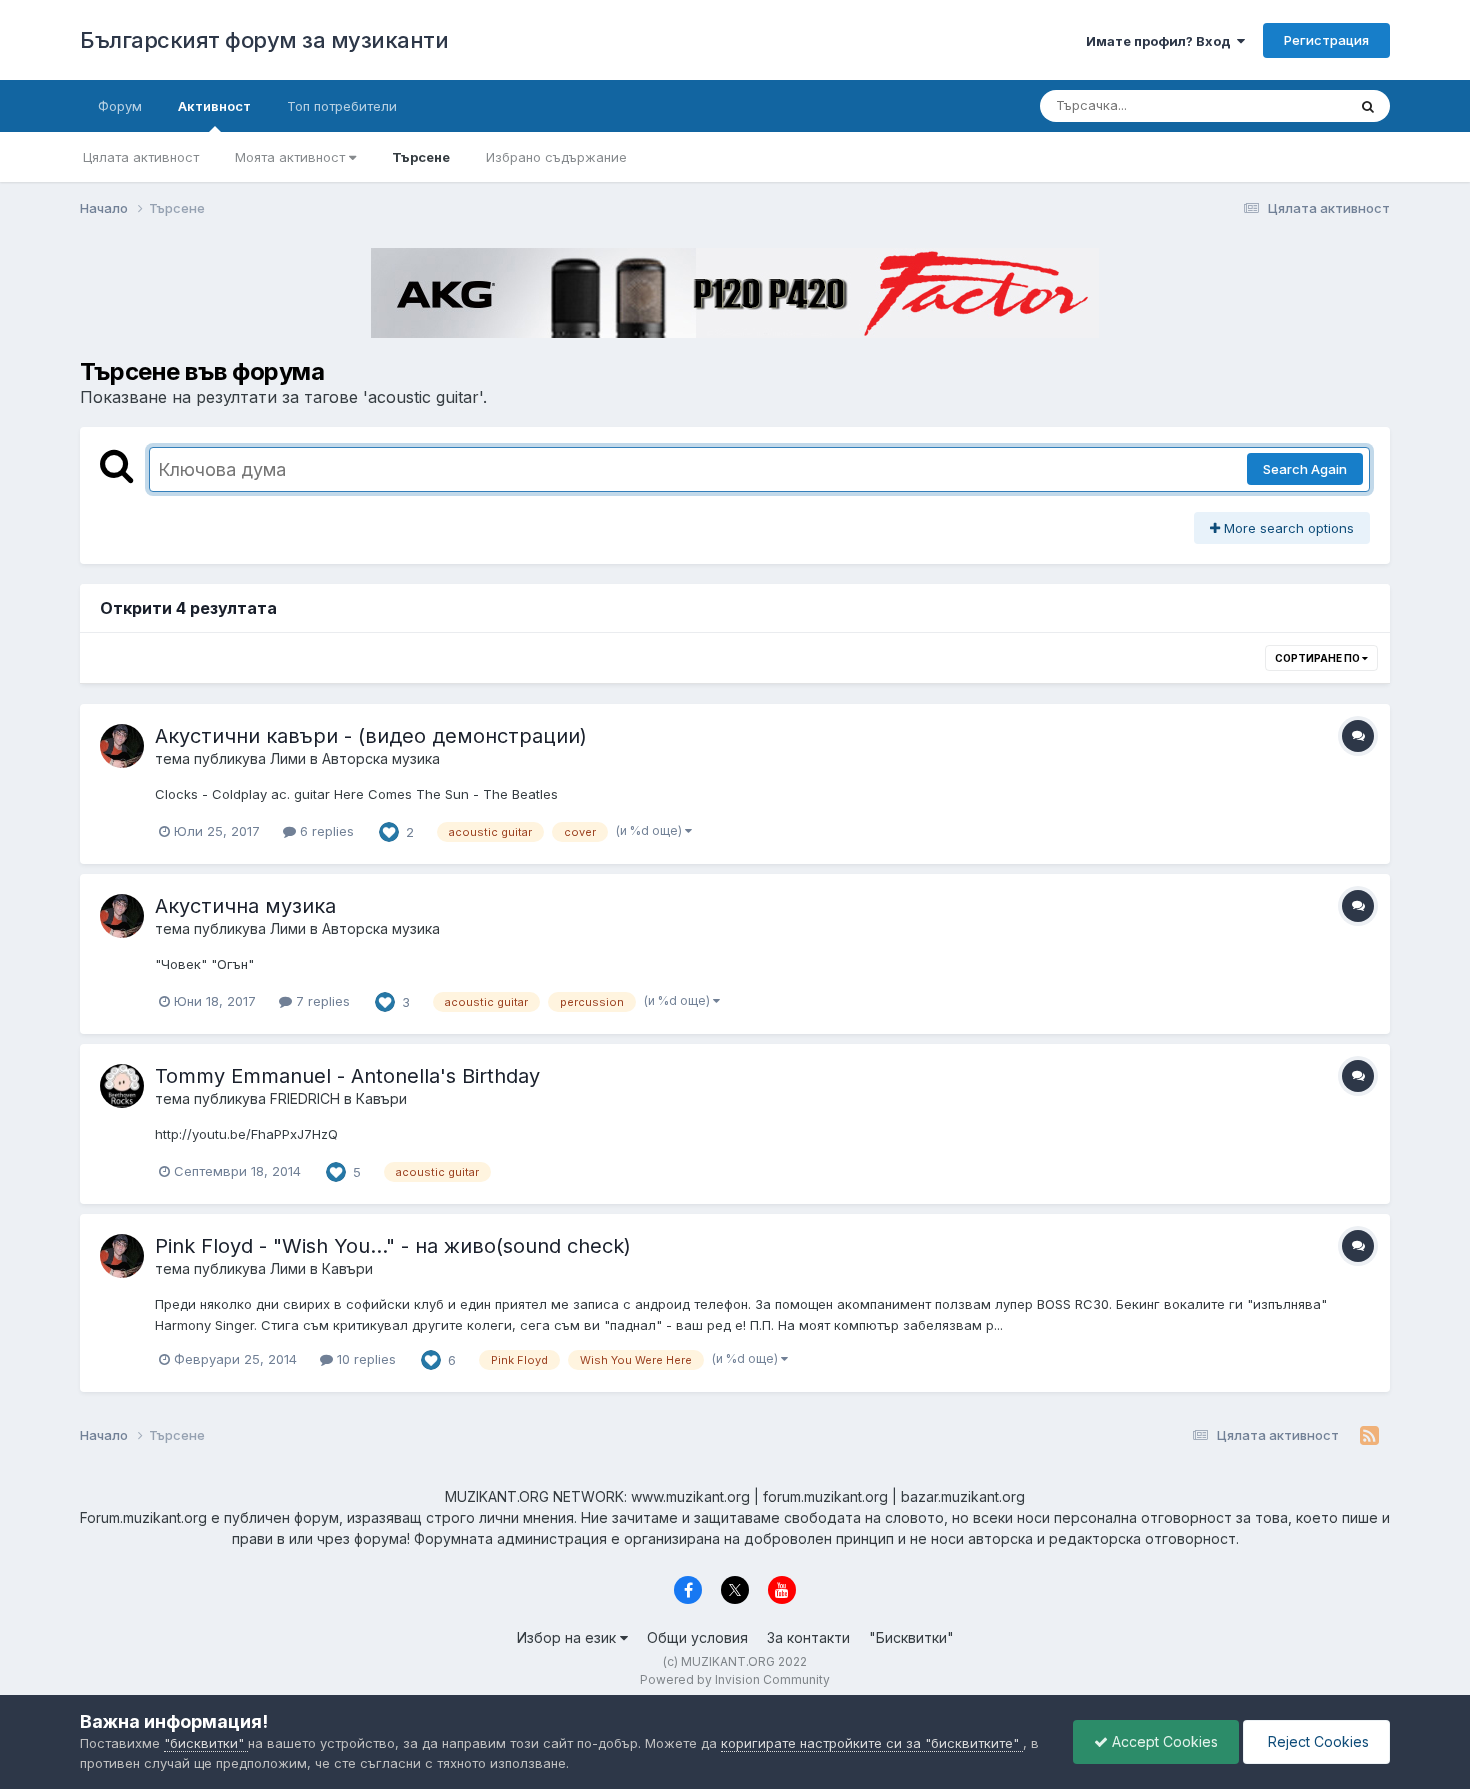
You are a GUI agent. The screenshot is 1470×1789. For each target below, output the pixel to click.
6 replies (325, 831)
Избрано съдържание (556, 157)
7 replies (321, 1001)
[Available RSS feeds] (1369, 1436)
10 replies (364, 1359)
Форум (120, 106)
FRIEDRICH (305, 1098)
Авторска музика (381, 758)
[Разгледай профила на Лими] (122, 746)
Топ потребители (342, 106)
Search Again (1305, 469)
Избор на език (568, 1637)
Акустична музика (245, 906)
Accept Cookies (1163, 1741)
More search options (1287, 528)
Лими (288, 758)
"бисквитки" (206, 1743)
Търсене (421, 157)
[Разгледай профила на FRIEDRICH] (122, 1086)
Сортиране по (1318, 658)
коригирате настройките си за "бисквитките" (872, 1743)
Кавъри (381, 1098)
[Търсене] (1368, 106)
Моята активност (292, 157)
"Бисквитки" (911, 1637)
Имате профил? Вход (1161, 41)
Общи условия (697, 1637)
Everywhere (1284, 105)
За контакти (808, 1637)
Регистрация (1326, 40)
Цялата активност (141, 157)
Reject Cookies (1316, 1741)
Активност (214, 106)
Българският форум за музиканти (264, 40)
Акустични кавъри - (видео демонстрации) (371, 736)
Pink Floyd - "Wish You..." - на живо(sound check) (393, 1246)
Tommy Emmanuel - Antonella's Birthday (347, 1076)
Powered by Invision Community (735, 1679)
